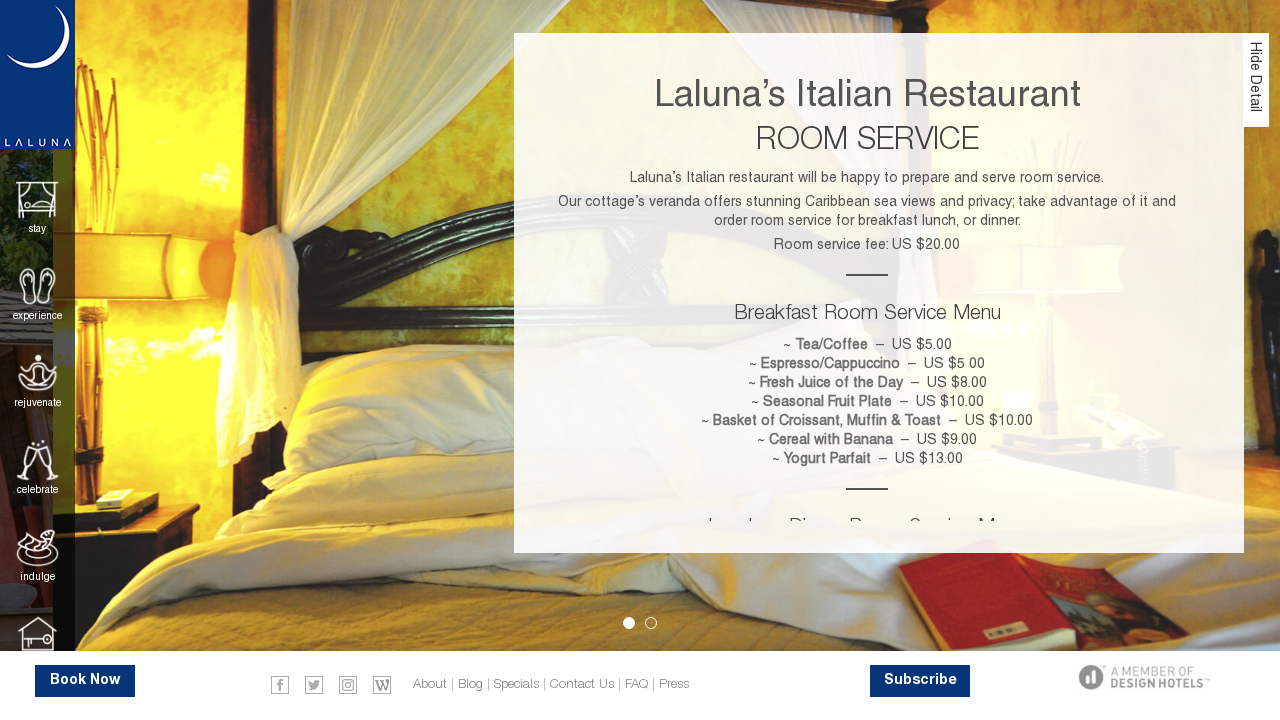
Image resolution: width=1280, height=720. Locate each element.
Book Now (85, 680)
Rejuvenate (37, 402)
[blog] (382, 684)
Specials (516, 684)
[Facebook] (280, 684)
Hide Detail (1256, 77)
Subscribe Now (920, 685)
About (430, 684)
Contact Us (582, 684)
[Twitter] (314, 684)
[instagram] (348, 684)
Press (674, 684)
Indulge (37, 576)
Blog (470, 684)
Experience (37, 315)
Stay (37, 228)
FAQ (636, 684)
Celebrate (37, 489)
